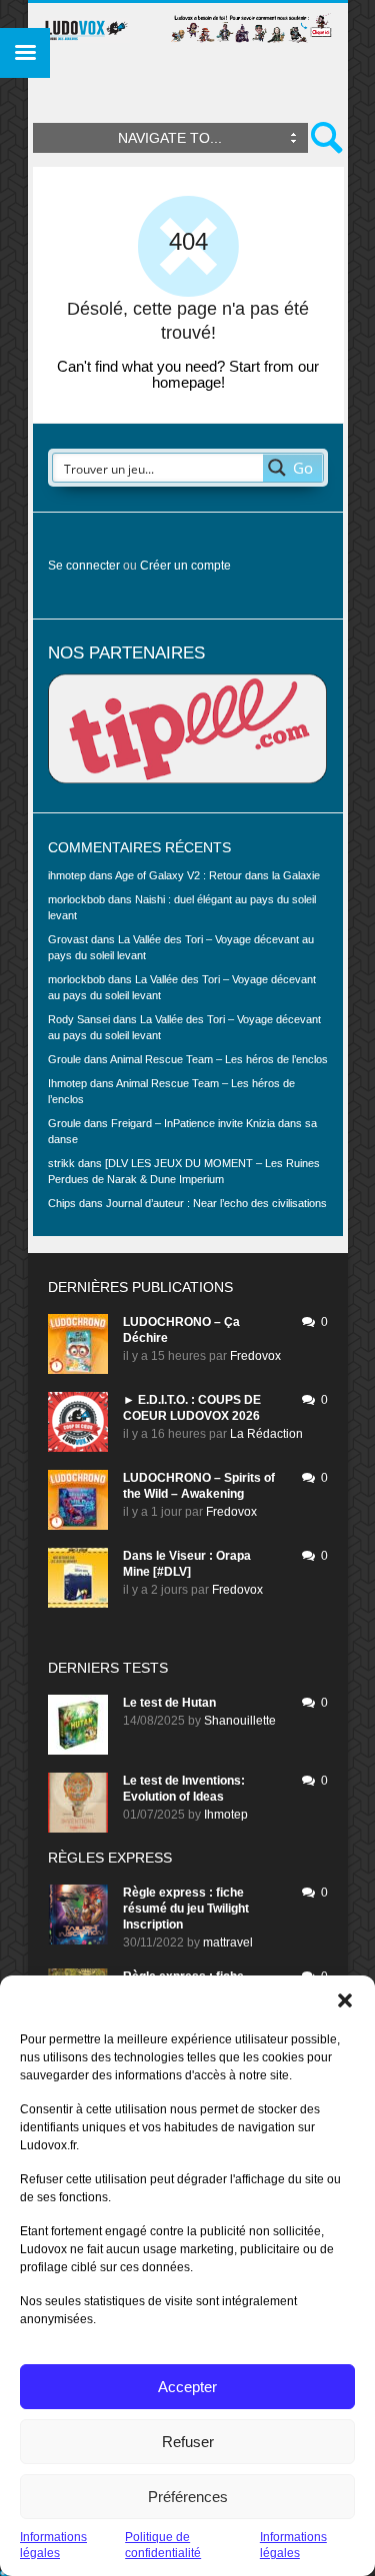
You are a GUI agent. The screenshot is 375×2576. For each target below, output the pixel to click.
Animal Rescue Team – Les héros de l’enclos (219, 1059)
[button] (345, 2000)
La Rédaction (266, 1434)
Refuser (188, 2442)
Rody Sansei (79, 1019)
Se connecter (84, 566)
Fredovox (255, 1356)
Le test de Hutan (169, 1703)
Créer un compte (185, 566)
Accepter (187, 2387)
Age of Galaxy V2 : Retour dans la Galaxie (217, 875)
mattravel (228, 1942)
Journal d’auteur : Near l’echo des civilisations (216, 1203)
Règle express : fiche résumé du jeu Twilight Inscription (186, 1909)
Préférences (188, 2497)
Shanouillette (240, 1721)
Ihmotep (67, 1083)
